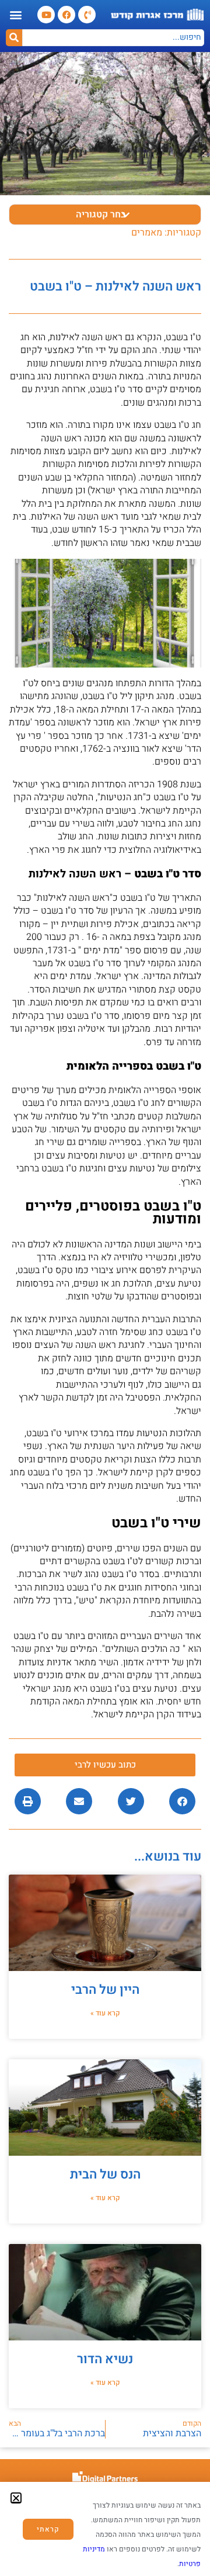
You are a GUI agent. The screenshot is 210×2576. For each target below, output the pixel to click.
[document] (105, 1288)
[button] (16, 2498)
